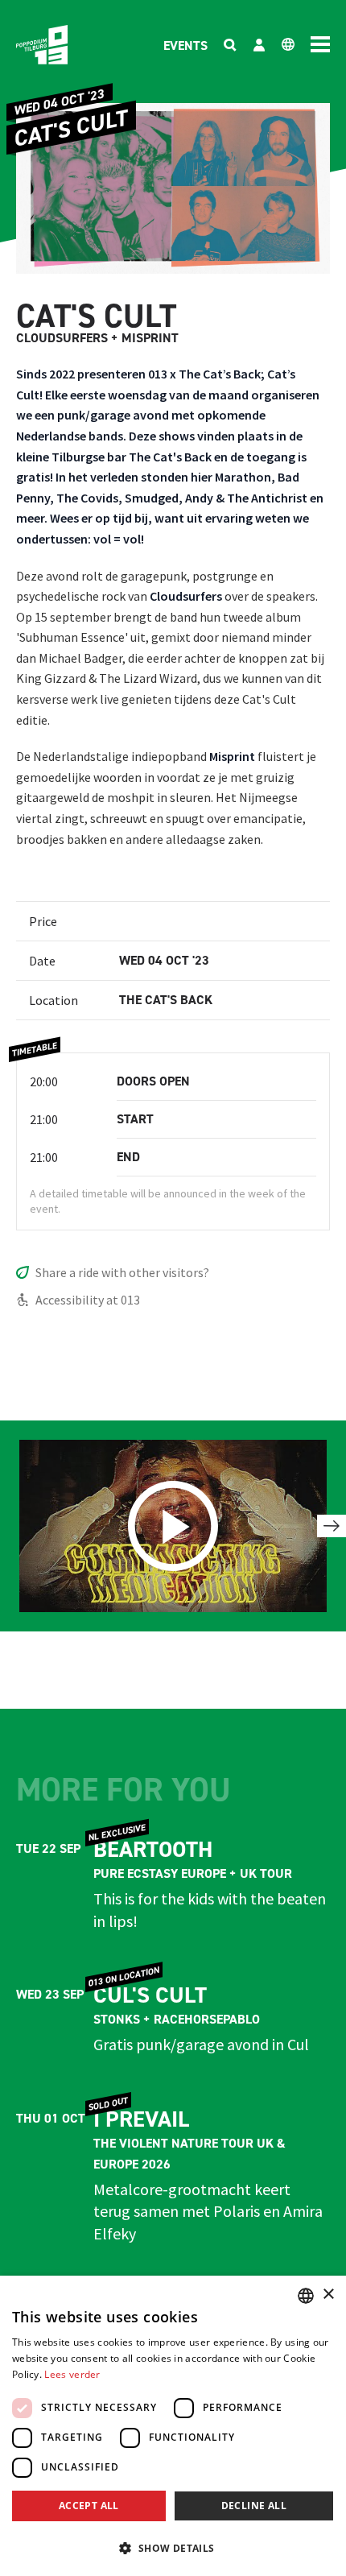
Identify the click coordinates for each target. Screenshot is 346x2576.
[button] (173, 2548)
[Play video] (173, 1526)
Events (185, 45)
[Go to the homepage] (42, 45)
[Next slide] (332, 1526)
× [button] (328, 2295)
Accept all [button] (89, 2506)
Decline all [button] (254, 2506)
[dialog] (173, 2426)
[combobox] (306, 2296)
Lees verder (72, 2374)
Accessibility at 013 (88, 1300)
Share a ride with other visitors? (122, 1272)
